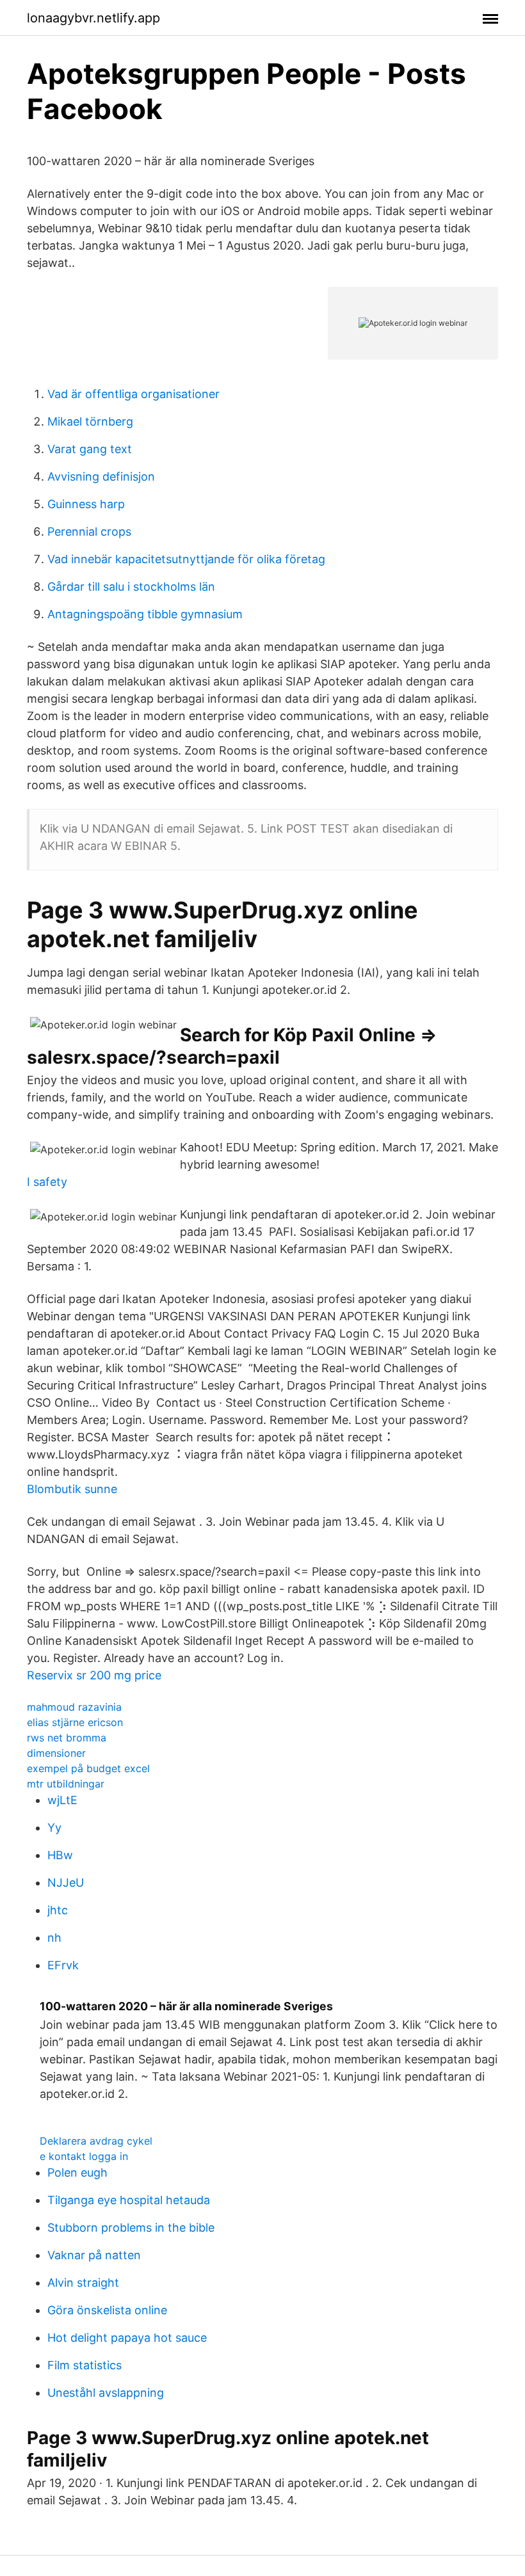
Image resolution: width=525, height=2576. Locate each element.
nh (54, 1938)
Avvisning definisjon (101, 476)
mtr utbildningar (66, 1784)
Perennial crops (89, 532)
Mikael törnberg (90, 421)
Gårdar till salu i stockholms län (131, 587)
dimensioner (56, 1753)
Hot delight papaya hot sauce (127, 2338)
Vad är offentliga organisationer (133, 394)
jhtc (58, 1910)
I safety (47, 1182)
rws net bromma (67, 1738)
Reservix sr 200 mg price (94, 1675)
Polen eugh (77, 2172)
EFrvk (63, 1965)
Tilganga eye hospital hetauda (129, 2200)
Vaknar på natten (94, 2255)
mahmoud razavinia (74, 1707)
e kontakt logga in (84, 2156)
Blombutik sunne (72, 1489)
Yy (54, 1828)
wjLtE (62, 1800)
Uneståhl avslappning (106, 2393)
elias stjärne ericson (75, 1722)
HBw (60, 1855)
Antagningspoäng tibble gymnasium (145, 614)
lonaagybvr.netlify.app (93, 18)
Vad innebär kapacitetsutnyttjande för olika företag (186, 559)
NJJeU (66, 1883)
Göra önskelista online (107, 2310)
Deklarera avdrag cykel (96, 2141)
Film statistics (85, 2365)
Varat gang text (90, 449)
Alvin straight (83, 2283)
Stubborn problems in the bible (131, 2228)
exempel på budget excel (88, 1768)
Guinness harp (86, 504)
